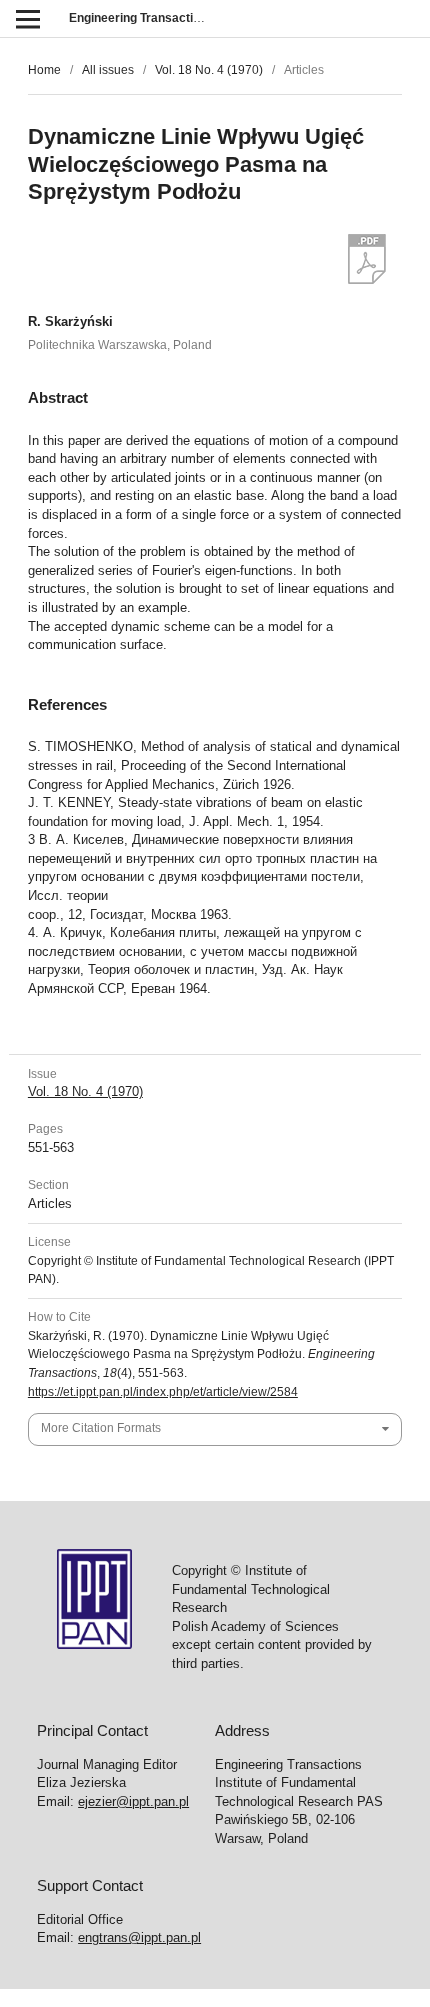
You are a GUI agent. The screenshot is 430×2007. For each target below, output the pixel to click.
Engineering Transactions (141, 18)
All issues (108, 70)
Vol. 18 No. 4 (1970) (209, 70)
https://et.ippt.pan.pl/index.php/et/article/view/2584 (163, 1392)
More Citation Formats (101, 1428)
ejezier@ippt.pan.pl (133, 1801)
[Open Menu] (27, 18)
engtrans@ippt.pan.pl (139, 1937)
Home (44, 70)
